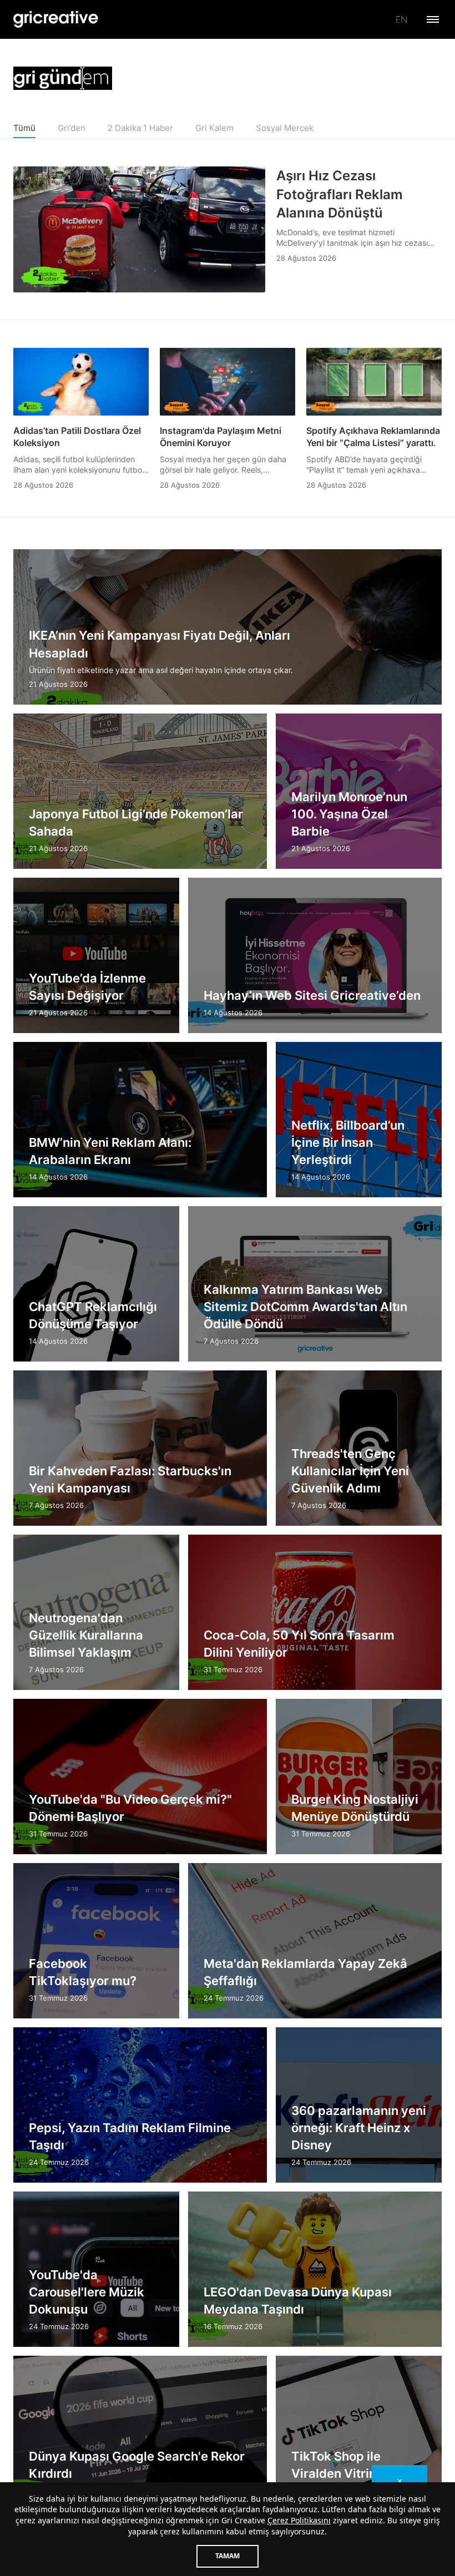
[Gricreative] (56, 19)
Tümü (24, 128)
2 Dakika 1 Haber (140, 128)
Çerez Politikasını (299, 2520)
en (401, 19)
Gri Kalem (214, 128)
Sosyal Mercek (285, 128)
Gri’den (72, 128)
